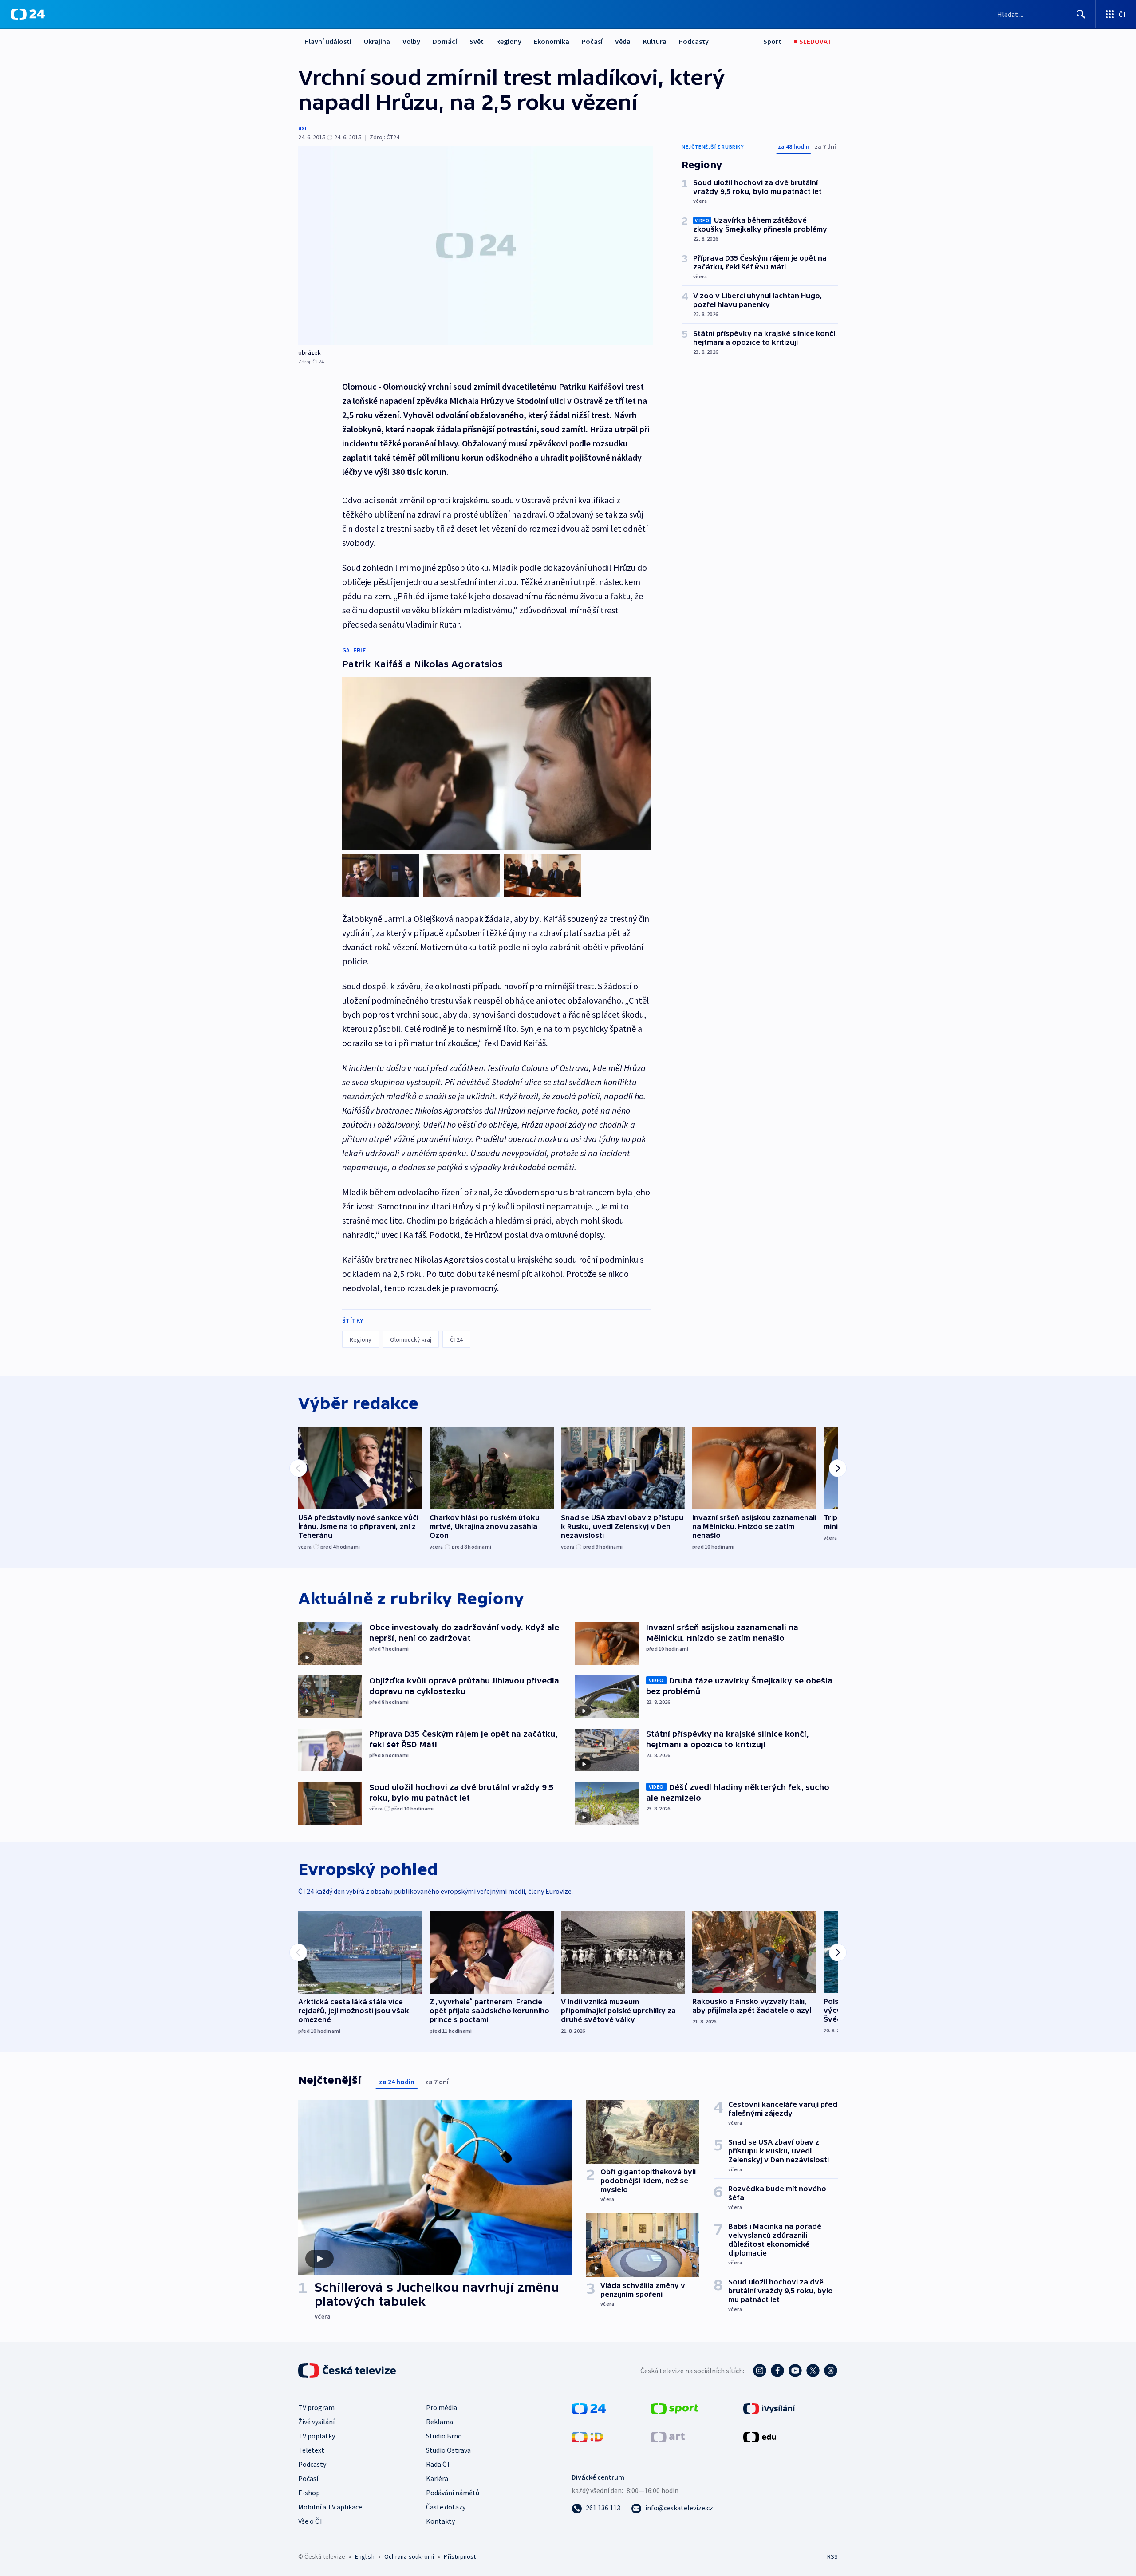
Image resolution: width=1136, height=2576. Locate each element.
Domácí (445, 41)
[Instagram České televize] (760, 2371)
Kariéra (437, 2478)
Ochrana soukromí (409, 2556)
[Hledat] (1081, 14)
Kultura (655, 41)
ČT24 (456, 1339)
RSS (832, 2556)
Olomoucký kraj (411, 1339)
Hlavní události (328, 41)
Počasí (592, 41)
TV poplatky (317, 2436)
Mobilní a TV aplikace (330, 2507)
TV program (316, 2407)
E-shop (309, 2493)
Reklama (440, 2422)
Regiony (509, 41)
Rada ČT (438, 2464)
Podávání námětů (453, 2493)
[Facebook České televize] (777, 2371)
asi (302, 128)
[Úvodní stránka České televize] (348, 2371)
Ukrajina (377, 41)
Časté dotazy (446, 2507)
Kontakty (440, 2521)
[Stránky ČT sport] (674, 2408)
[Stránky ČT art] (668, 2436)
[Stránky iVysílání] (769, 2408)
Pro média (442, 2407)
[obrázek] (476, 245)
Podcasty (694, 41)
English (365, 2556)
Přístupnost (460, 2556)
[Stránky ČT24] (589, 2408)
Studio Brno (444, 2436)
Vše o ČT (311, 2521)
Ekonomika (552, 41)
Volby (411, 41)
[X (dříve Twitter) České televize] (813, 2371)
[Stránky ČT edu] (760, 2436)
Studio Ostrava (448, 2450)
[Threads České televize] (831, 2371)
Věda (623, 41)
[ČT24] (28, 14)
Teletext (311, 2450)
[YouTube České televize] (795, 2371)
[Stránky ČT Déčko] (587, 2436)
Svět (477, 41)
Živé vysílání (316, 2422)
